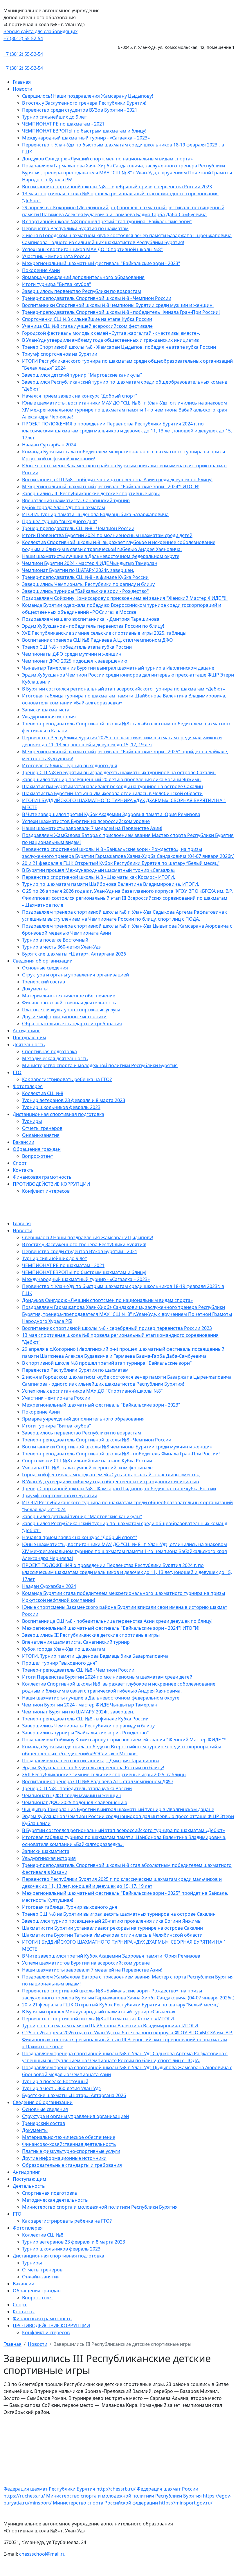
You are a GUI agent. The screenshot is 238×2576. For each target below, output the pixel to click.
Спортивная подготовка (49, 1051)
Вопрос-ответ (38, 1156)
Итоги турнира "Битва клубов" (57, 284)
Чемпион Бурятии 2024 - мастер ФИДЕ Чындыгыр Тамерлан (90, 563)
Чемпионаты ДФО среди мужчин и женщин (72, 654)
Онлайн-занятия (41, 1135)
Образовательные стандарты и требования (72, 1024)
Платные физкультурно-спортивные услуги (71, 1010)
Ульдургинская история (49, 717)
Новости (22, 89)
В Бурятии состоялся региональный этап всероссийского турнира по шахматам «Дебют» (123, 689)
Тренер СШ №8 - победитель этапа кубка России (77, 647)
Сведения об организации (43, 961)
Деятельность (29, 1044)
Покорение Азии (41, 270)
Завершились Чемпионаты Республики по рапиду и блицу (88, 584)
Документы (35, 989)
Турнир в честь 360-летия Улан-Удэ (61, 947)
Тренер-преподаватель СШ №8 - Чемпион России (78, 528)
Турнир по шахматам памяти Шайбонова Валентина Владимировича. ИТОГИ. (111, 884)
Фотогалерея (28, 1086)
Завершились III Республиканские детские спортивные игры (91, 493)
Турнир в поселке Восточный (55, 940)
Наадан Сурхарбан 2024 (49, 445)
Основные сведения (45, 968)
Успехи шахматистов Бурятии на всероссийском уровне (86, 821)
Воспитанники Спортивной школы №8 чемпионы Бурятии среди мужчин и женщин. (118, 305)
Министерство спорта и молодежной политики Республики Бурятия (100, 1065)
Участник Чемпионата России (56, 256)
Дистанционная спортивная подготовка (58, 1114)
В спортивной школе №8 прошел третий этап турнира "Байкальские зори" (107, 221)
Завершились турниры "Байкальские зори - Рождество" (85, 591)
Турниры (32, 1121)
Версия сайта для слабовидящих (40, 31)
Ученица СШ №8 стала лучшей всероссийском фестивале (87, 326)
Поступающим (29, 1037)
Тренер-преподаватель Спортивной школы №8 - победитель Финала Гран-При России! (121, 312)
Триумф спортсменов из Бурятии (60, 354)
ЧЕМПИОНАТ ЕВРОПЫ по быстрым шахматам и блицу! (84, 131)
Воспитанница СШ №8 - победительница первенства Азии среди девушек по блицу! (117, 480)
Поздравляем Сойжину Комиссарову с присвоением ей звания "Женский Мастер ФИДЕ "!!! (125, 598)
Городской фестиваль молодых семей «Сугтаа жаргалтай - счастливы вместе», (111, 333)
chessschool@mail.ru (42, 2554)
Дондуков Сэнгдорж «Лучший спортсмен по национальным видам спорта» (107, 159)
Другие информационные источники (64, 1017)
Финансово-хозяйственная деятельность (69, 1003)
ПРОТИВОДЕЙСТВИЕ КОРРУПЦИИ (51, 1184)
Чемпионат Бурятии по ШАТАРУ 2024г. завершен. (78, 570)
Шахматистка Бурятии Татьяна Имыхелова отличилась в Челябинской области (112, 793)
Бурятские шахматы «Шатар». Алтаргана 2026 (74, 954)
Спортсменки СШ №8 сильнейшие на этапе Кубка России (87, 319)
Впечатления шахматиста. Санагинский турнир (76, 500)
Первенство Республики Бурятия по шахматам (75, 228)
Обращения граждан (37, 1149)
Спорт (20, 1163)
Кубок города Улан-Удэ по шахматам (64, 507)
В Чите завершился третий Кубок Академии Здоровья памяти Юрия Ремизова (111, 814)
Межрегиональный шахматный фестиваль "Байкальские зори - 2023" (101, 263)
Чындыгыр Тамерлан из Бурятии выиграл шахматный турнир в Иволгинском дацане (118, 668)
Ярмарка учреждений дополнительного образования (83, 277)
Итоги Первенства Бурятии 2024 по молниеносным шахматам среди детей (107, 535)
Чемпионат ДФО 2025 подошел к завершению (75, 661)
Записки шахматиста (46, 710)
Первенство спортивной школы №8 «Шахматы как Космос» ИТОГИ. (99, 877)
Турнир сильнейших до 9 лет (55, 117)
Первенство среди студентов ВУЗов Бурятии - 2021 (80, 110)
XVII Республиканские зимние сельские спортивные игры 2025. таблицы (104, 633)
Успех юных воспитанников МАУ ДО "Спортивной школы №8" (92, 249)
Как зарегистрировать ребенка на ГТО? (67, 1079)
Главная (22, 82)
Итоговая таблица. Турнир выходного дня (70, 765)
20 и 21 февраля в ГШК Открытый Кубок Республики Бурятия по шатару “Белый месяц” (121, 863)
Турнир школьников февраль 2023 (61, 1107)
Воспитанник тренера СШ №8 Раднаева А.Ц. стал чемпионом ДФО (98, 640)
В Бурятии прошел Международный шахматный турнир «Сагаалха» (99, 870)
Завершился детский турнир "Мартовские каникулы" (82, 375)
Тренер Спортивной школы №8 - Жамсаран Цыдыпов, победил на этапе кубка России (119, 347)
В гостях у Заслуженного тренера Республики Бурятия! (84, 103)
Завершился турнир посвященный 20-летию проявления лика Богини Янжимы (112, 779)
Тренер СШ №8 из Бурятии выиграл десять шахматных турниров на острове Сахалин (119, 772)
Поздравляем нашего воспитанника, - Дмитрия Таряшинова (91, 619)
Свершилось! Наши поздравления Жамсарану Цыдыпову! (88, 96)
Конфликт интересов (46, 1191)
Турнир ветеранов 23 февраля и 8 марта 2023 (74, 1100)
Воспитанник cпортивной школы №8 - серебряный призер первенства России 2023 (117, 187)
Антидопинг (26, 1031)
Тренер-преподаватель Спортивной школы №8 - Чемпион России (97, 298)
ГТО (17, 1072)
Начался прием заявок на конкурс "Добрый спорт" (80, 396)
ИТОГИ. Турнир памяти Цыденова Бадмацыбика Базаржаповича (95, 514)
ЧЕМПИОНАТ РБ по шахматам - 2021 (63, 124)
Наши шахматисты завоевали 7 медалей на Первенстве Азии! (92, 828)
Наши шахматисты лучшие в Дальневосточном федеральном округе (101, 556)
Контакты (24, 1170)
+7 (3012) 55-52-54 (23, 38)
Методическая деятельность (55, 1058)
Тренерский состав (44, 982)
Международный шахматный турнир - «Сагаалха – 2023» (86, 138)
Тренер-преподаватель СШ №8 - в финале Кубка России (85, 577)
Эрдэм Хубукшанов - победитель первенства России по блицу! (93, 626)
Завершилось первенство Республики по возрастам (82, 291)
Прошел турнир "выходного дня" (60, 521)
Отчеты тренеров (42, 1128)
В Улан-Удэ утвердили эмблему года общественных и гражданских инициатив (110, 340)
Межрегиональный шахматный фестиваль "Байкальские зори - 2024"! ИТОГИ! (111, 486)
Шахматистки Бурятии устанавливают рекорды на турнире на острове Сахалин (112, 786)
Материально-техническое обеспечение (69, 996)
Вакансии (24, 1142)
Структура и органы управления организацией (75, 975)
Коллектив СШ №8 (43, 1093)
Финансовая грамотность (42, 1177)
